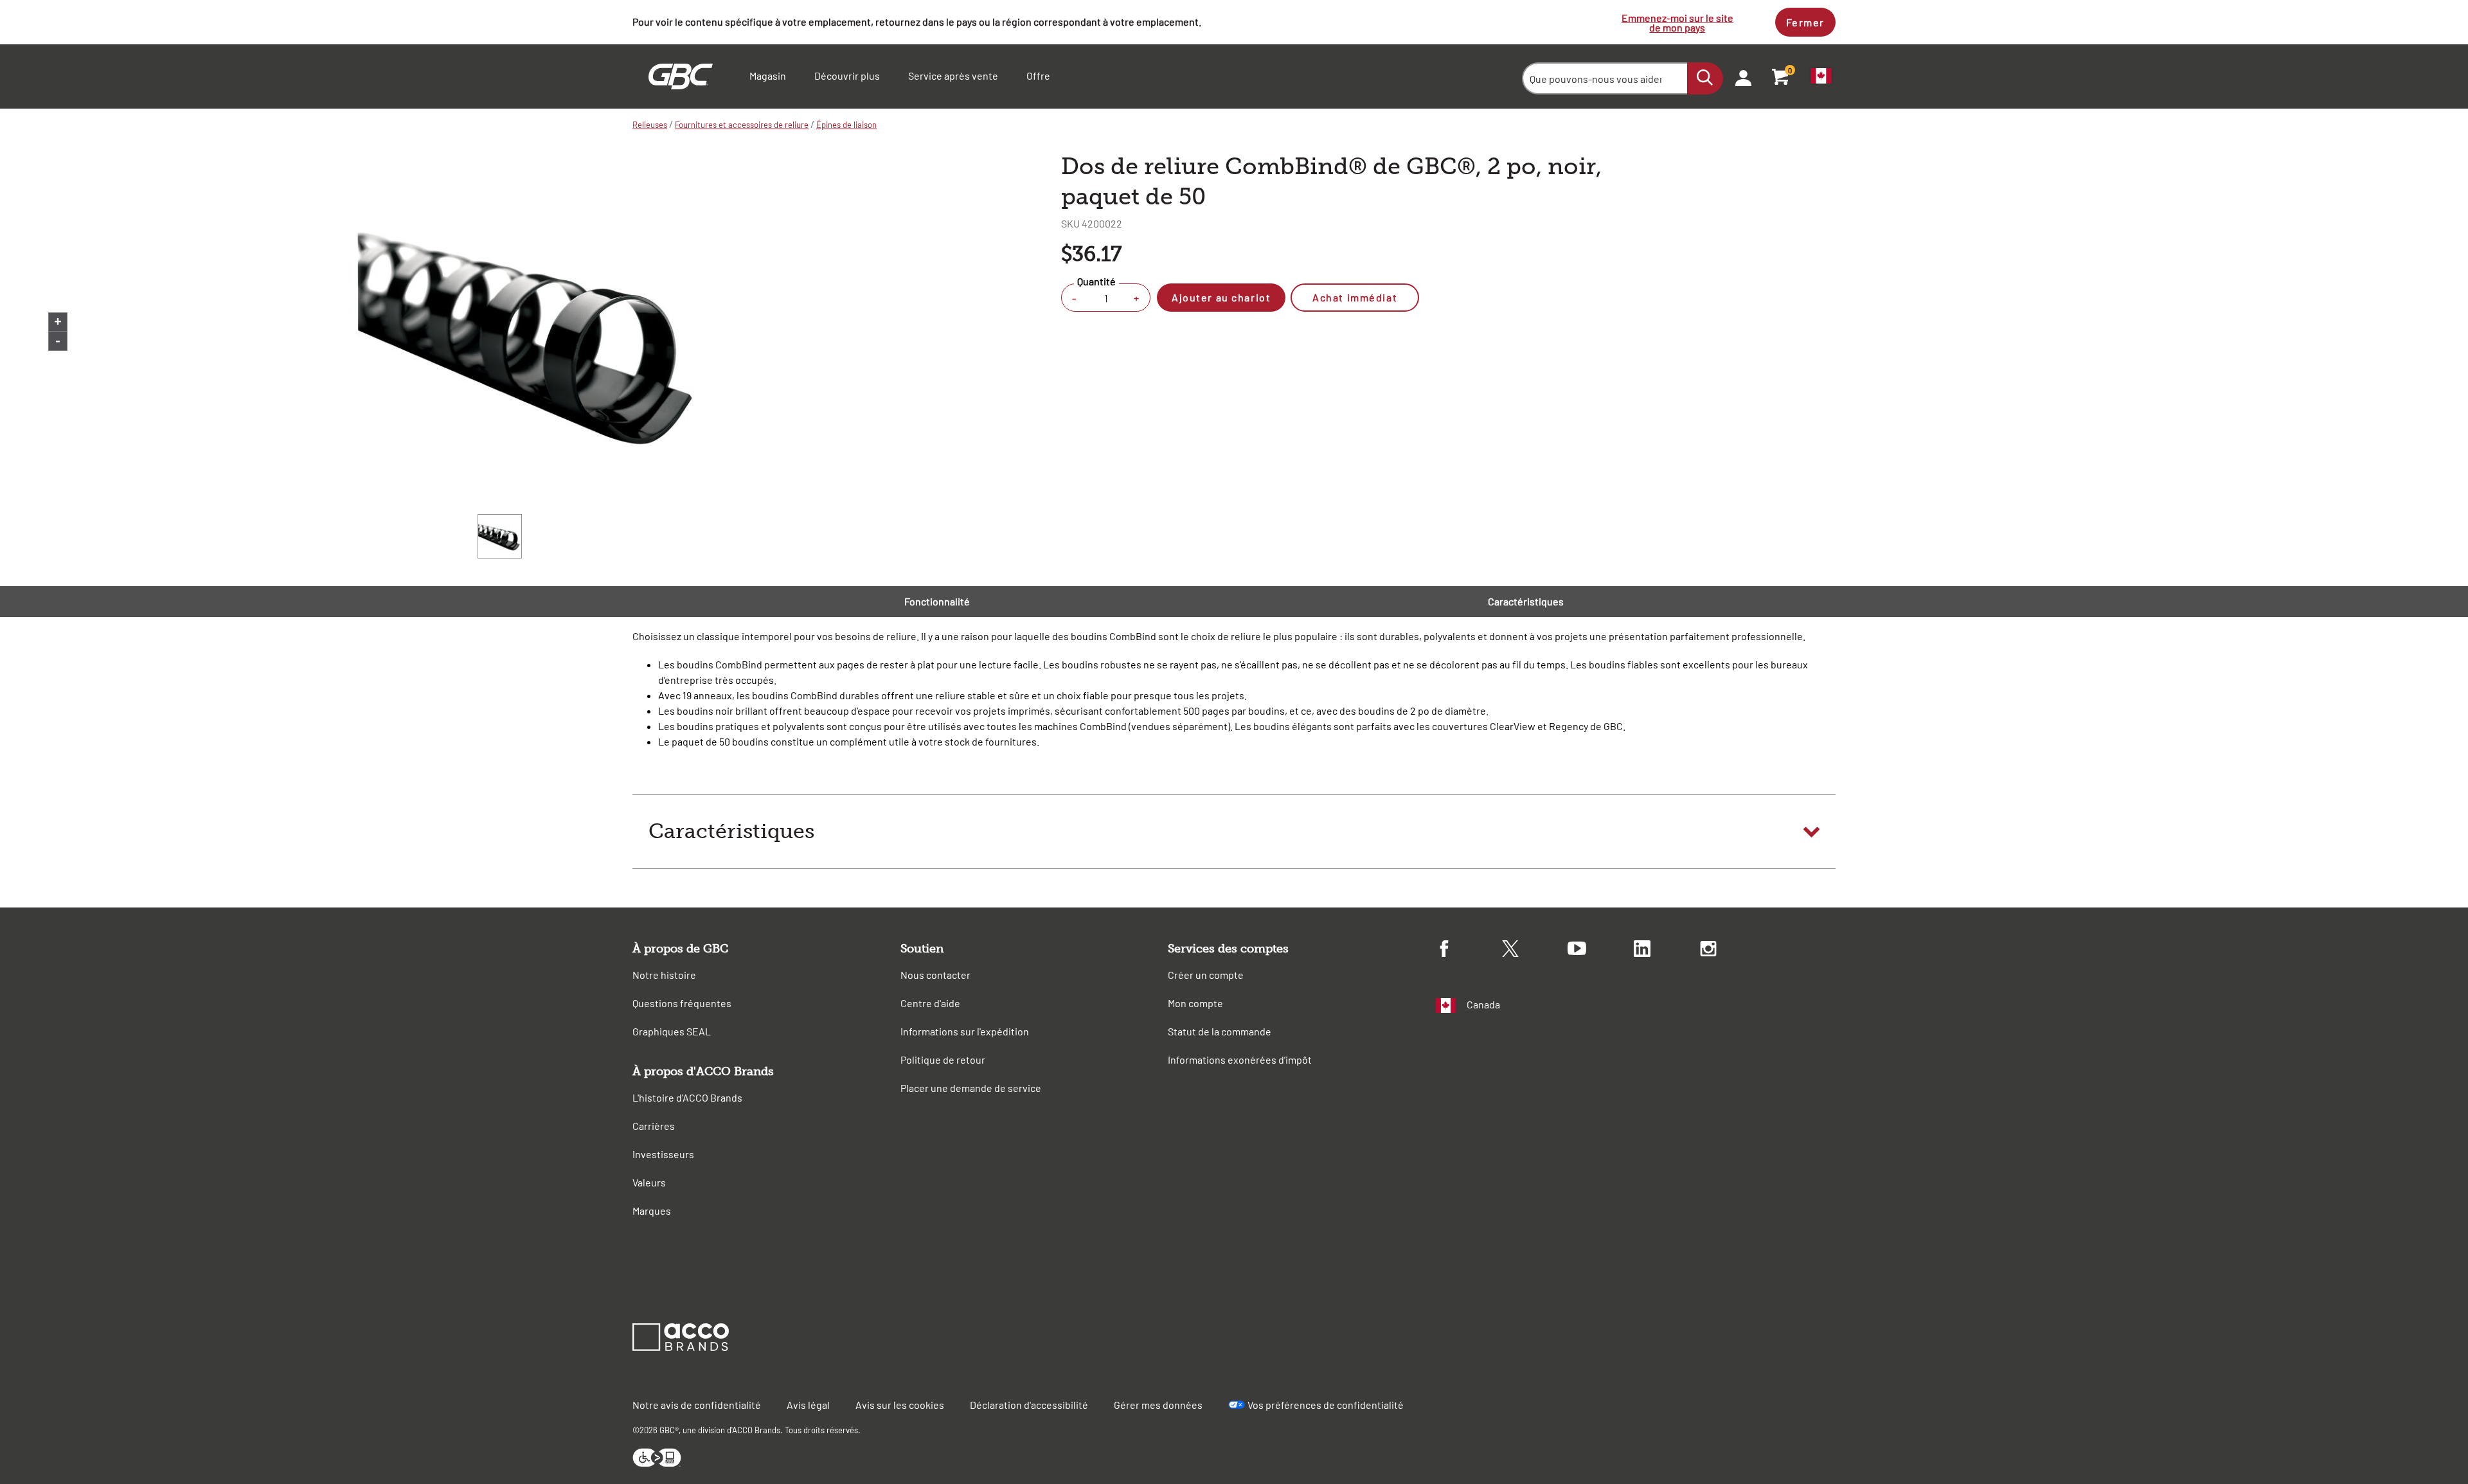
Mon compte (1195, 1003)
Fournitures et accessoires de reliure (742, 125)
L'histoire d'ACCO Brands (687, 1097)
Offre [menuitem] (1038, 76)
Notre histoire (664, 975)
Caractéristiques (1526, 601)
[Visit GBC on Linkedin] (1667, 951)
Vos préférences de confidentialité (1326, 1405)
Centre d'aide (930, 1003)
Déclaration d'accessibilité (1029, 1405)
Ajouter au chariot (1221, 297)
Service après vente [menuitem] (953, 76)
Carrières (654, 1126)
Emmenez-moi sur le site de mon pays (1677, 22)
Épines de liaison (846, 125)
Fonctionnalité (937, 601)
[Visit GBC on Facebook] (1469, 951)
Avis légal (808, 1405)
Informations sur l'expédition (965, 1031)
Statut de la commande (1220, 1031)
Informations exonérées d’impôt (1240, 1059)
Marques (652, 1211)
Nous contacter (935, 975)
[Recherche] (1705, 78)
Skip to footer (3, 4)
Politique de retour (943, 1059)
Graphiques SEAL (672, 1031)
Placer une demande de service (971, 1088)
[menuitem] (1739, 76)
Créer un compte (1206, 975)
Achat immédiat (1355, 297)
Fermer (1805, 22)
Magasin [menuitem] (768, 76)
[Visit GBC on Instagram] (1733, 951)
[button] (1234, 832)
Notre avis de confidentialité (697, 1405)
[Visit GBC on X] (1535, 951)
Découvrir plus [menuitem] (847, 76)
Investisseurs (663, 1154)
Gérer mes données (1158, 1405)
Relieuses (650, 125)
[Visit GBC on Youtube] (1601, 950)
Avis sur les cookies (900, 1405)
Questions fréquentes (682, 1003)
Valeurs (649, 1182)
